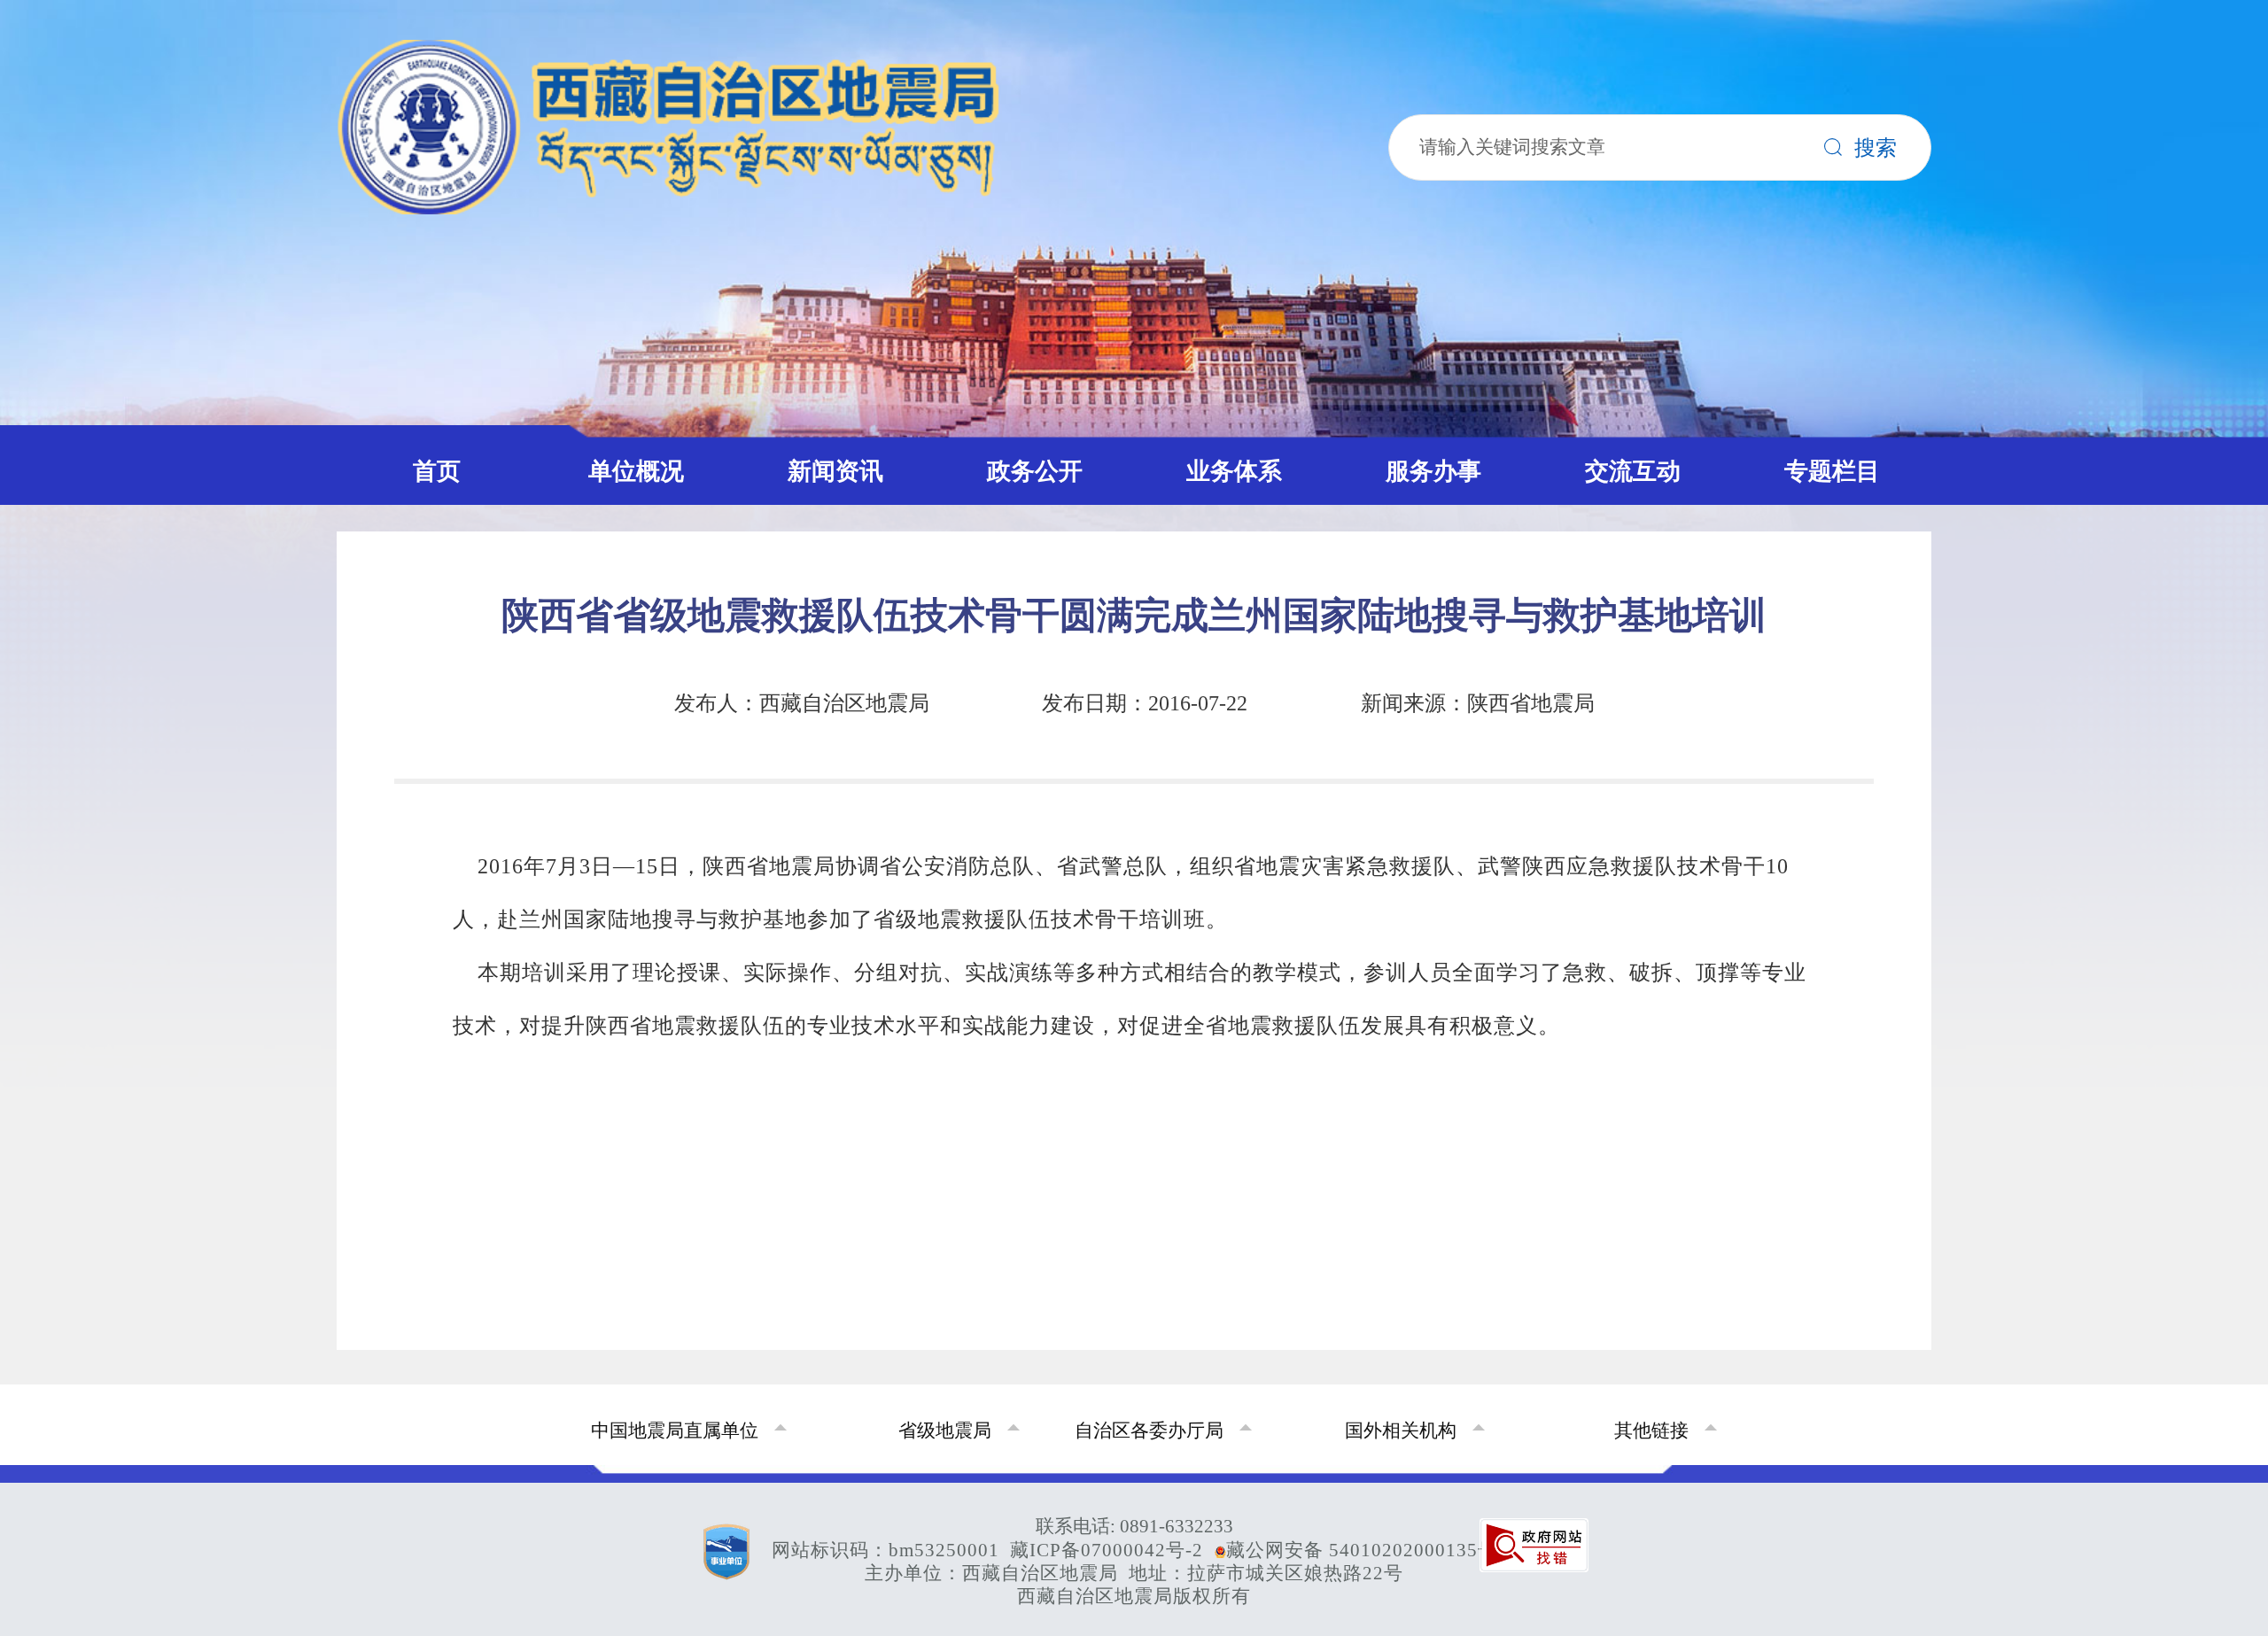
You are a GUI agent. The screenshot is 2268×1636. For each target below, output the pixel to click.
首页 (437, 471)
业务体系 (1234, 471)
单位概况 (636, 471)
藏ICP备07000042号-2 (1107, 1550)
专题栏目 (1832, 471)
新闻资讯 (835, 471)
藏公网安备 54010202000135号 (1362, 1550)
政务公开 (1035, 471)
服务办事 (1433, 471)
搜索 (1876, 142)
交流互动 (1633, 471)
